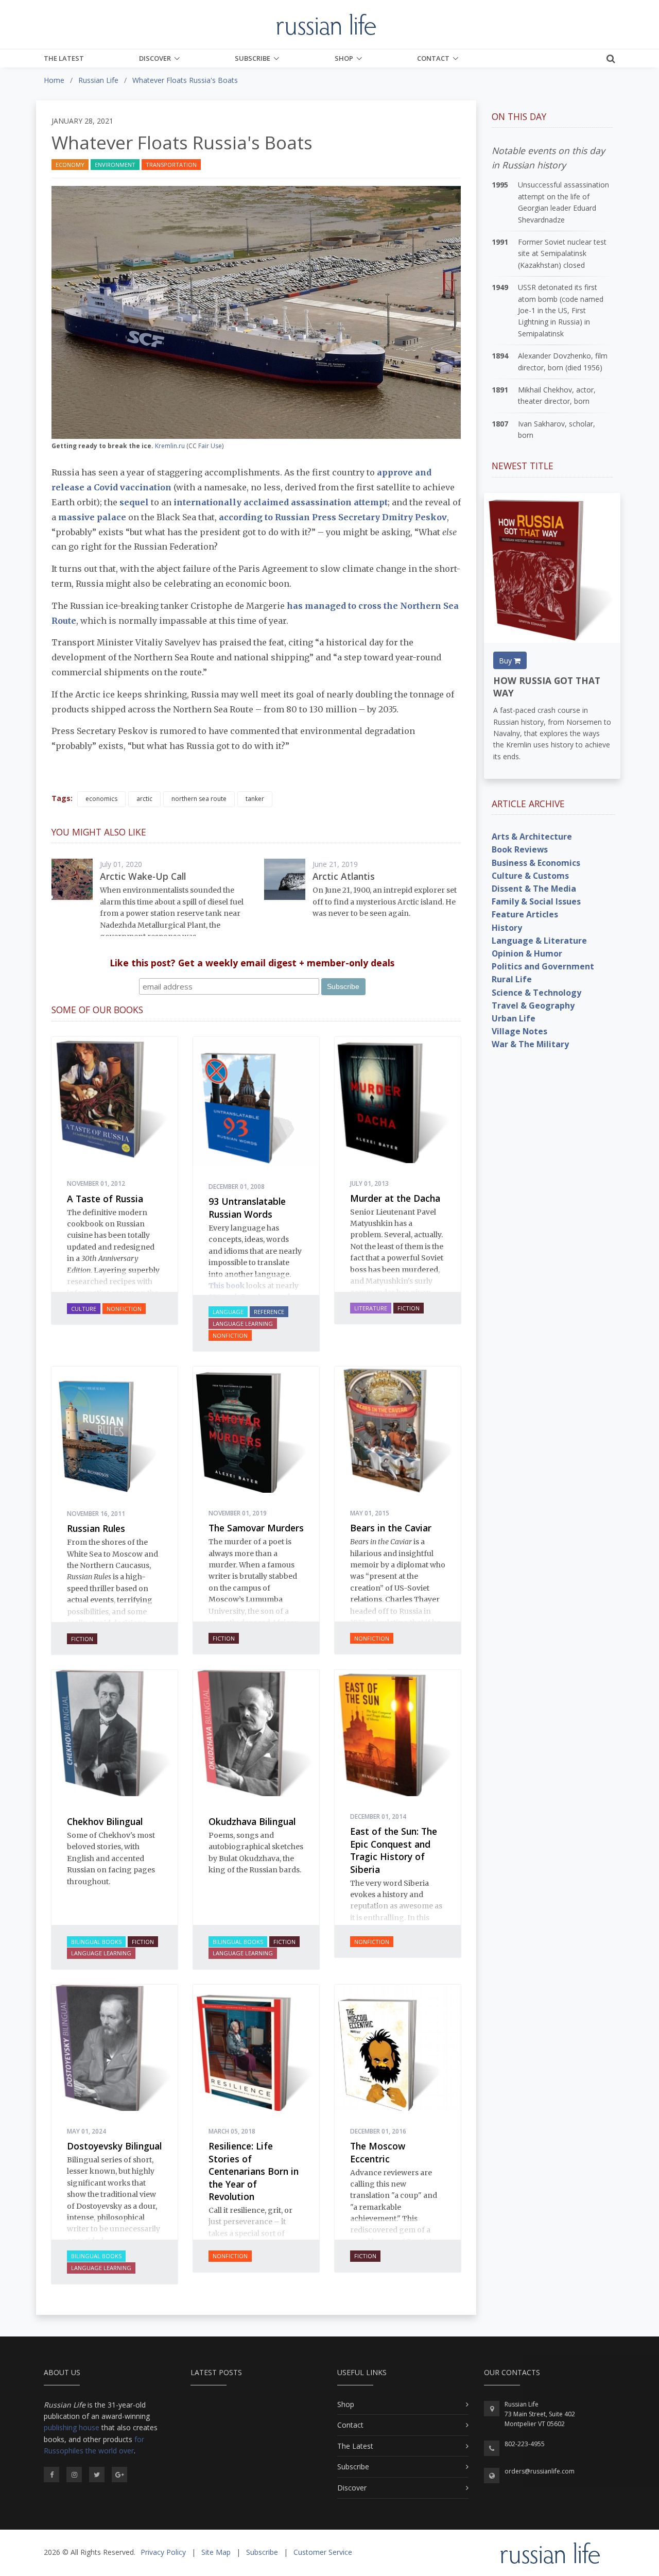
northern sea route (199, 799)
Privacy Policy (163, 2552)
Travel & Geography (533, 1005)
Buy (506, 661)
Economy (70, 165)
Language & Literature (539, 941)
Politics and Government (543, 966)
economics (101, 799)
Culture (84, 1309)
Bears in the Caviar (391, 1528)
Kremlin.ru (170, 446)
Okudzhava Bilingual (252, 1821)
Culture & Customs (530, 876)
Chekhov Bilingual (105, 1821)
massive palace (92, 517)
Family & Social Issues (536, 901)
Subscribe (253, 58)
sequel (134, 502)
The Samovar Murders (256, 1528)
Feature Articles (525, 914)
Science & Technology (536, 993)
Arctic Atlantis (344, 876)
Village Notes (519, 1031)
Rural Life (512, 979)
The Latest (64, 58)
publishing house (72, 2427)
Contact (433, 58)
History (507, 928)
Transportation (171, 165)
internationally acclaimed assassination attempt (281, 502)
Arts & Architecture (532, 837)
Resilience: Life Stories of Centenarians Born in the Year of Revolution (254, 2171)
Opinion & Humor (527, 953)
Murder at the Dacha (395, 1198)
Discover (155, 58)
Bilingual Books (96, 1942)
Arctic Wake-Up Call (143, 876)
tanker (255, 799)
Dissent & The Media (534, 889)
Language (228, 1312)
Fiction (409, 1308)
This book (227, 1286)
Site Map (216, 2552)
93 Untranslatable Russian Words (247, 1208)
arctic (144, 799)
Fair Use (210, 446)
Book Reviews (520, 849)
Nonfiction (124, 1309)
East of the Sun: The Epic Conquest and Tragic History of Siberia (394, 1850)
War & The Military (530, 1044)
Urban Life (514, 1018)
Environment (115, 165)
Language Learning (243, 1324)
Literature (371, 1308)
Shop (344, 58)
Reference (269, 1312)
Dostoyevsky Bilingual (114, 2146)
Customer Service (323, 2552)
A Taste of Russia (105, 1199)
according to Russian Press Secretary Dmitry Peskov (333, 517)
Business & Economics (536, 863)
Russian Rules (96, 1528)
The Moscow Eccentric (378, 2152)
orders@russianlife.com (540, 2471)
